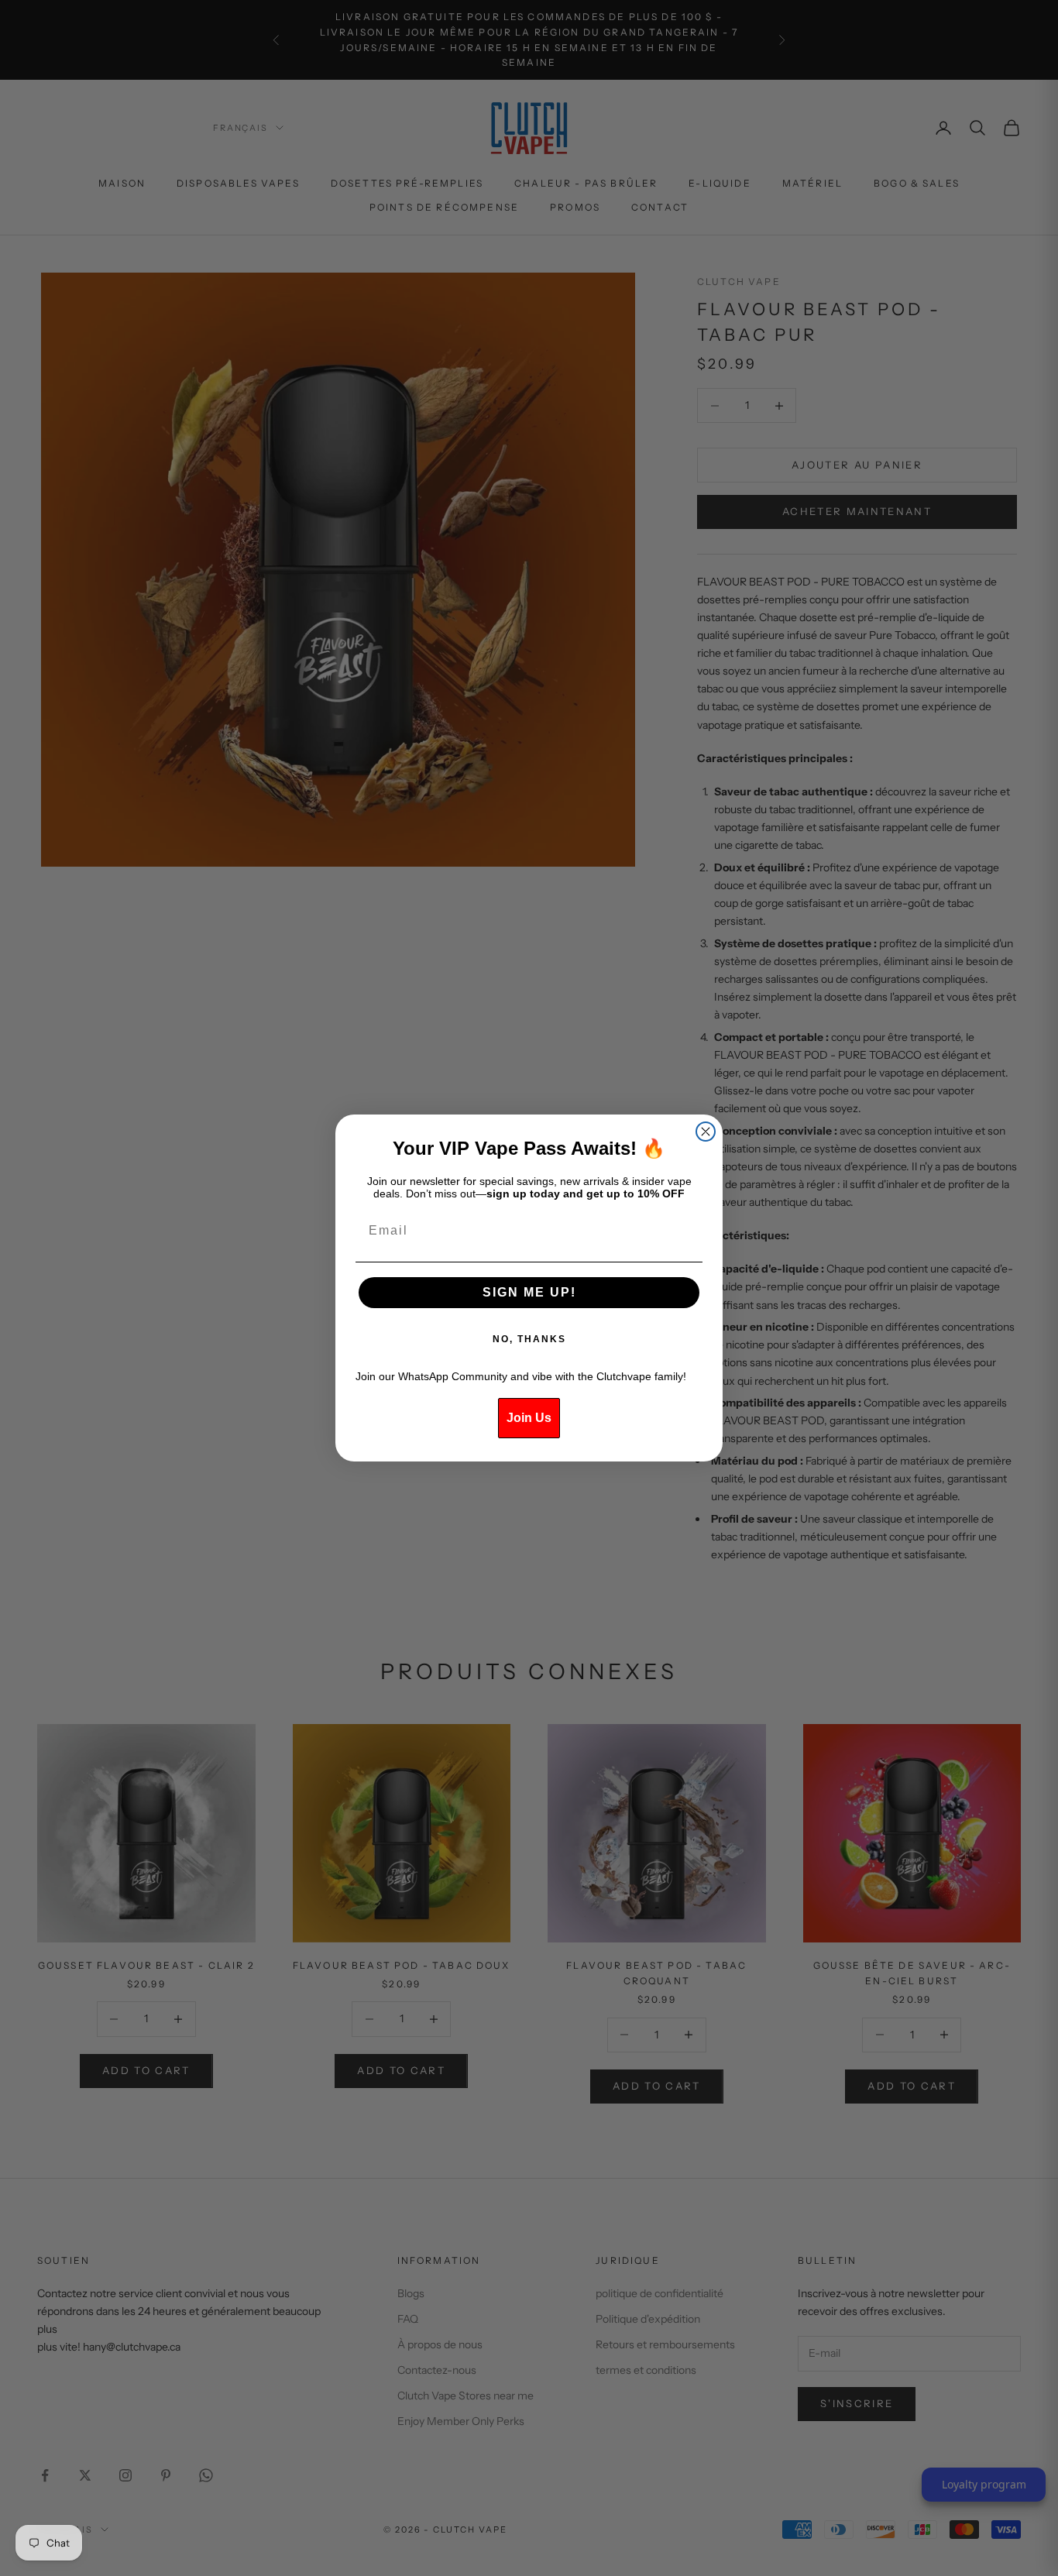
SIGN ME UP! (529, 1292)
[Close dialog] (706, 1132)
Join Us (529, 1418)
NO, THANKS (529, 1339)
